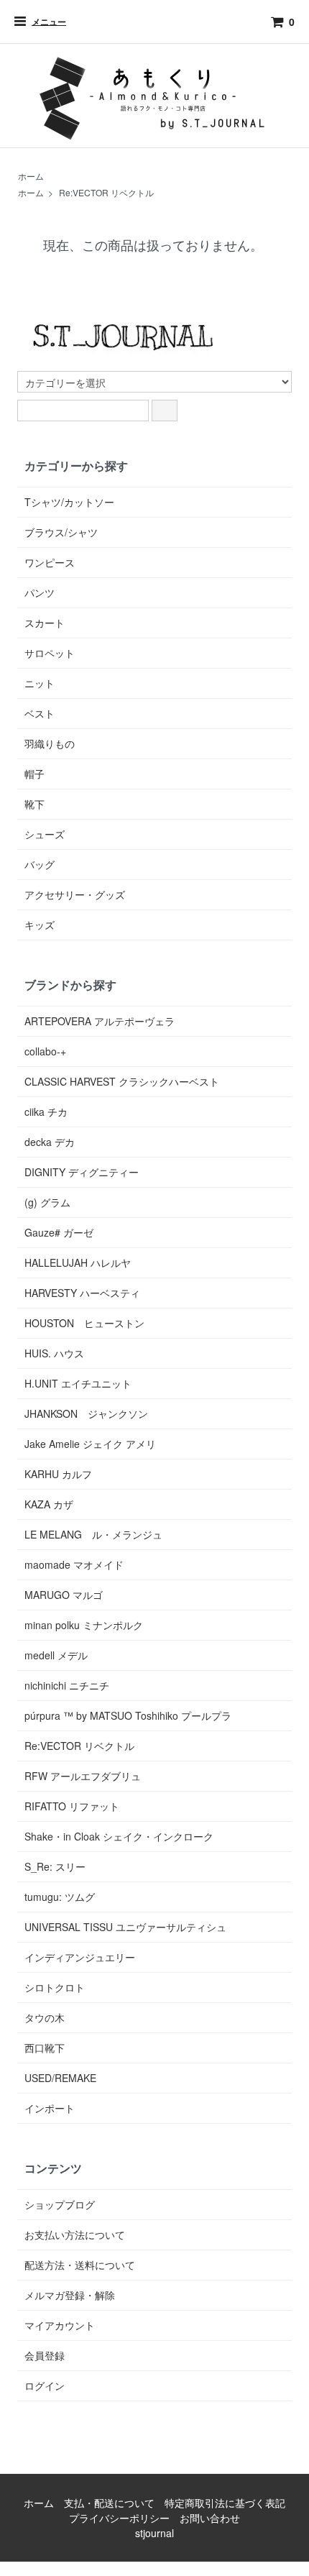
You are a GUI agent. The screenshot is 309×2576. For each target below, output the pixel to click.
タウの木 (45, 2017)
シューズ (45, 834)
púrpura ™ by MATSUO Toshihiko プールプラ (128, 1715)
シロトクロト (55, 1987)
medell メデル (56, 1655)
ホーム (31, 176)
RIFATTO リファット (72, 1806)
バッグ (40, 864)
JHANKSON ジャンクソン (86, 1413)
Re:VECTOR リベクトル (106, 192)
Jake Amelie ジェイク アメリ (90, 1444)
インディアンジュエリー (80, 1957)
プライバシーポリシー (119, 2518)
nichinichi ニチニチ (67, 1685)
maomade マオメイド (74, 1564)
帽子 (34, 774)
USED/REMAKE (60, 2078)
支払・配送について (109, 2503)
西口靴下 (45, 2048)
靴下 (34, 804)
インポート (50, 2108)
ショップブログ (60, 2204)
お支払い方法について (75, 2234)
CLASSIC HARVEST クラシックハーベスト (122, 1081)
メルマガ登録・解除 (70, 2295)
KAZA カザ (49, 1504)
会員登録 (45, 2355)
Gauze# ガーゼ (59, 1232)
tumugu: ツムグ (60, 1897)
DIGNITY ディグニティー (82, 1172)
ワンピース (50, 562)
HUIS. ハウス (54, 1353)
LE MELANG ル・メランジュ (93, 1534)
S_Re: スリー (55, 1866)
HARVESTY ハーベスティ (82, 1293)
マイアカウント (60, 2325)
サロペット (50, 653)
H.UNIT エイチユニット (78, 1383)
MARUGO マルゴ (64, 1595)
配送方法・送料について (80, 2265)
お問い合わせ (210, 2518)
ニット (40, 683)
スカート (45, 623)
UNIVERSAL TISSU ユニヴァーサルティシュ (125, 1927)
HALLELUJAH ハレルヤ (78, 1262)
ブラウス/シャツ (61, 532)
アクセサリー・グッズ (75, 894)
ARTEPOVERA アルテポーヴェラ (100, 1021)
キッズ (40, 925)
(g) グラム (47, 1202)
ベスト (40, 713)
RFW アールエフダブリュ (83, 1776)
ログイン (45, 2385)
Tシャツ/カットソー (69, 502)
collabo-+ (45, 1051)
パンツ (40, 592)
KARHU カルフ (58, 1474)
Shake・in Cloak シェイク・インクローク (119, 1836)
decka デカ (50, 1142)
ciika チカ (46, 1111)
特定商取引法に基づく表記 (225, 2503)
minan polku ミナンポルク (84, 1625)
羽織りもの (50, 743)
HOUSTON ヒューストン (84, 1323)
